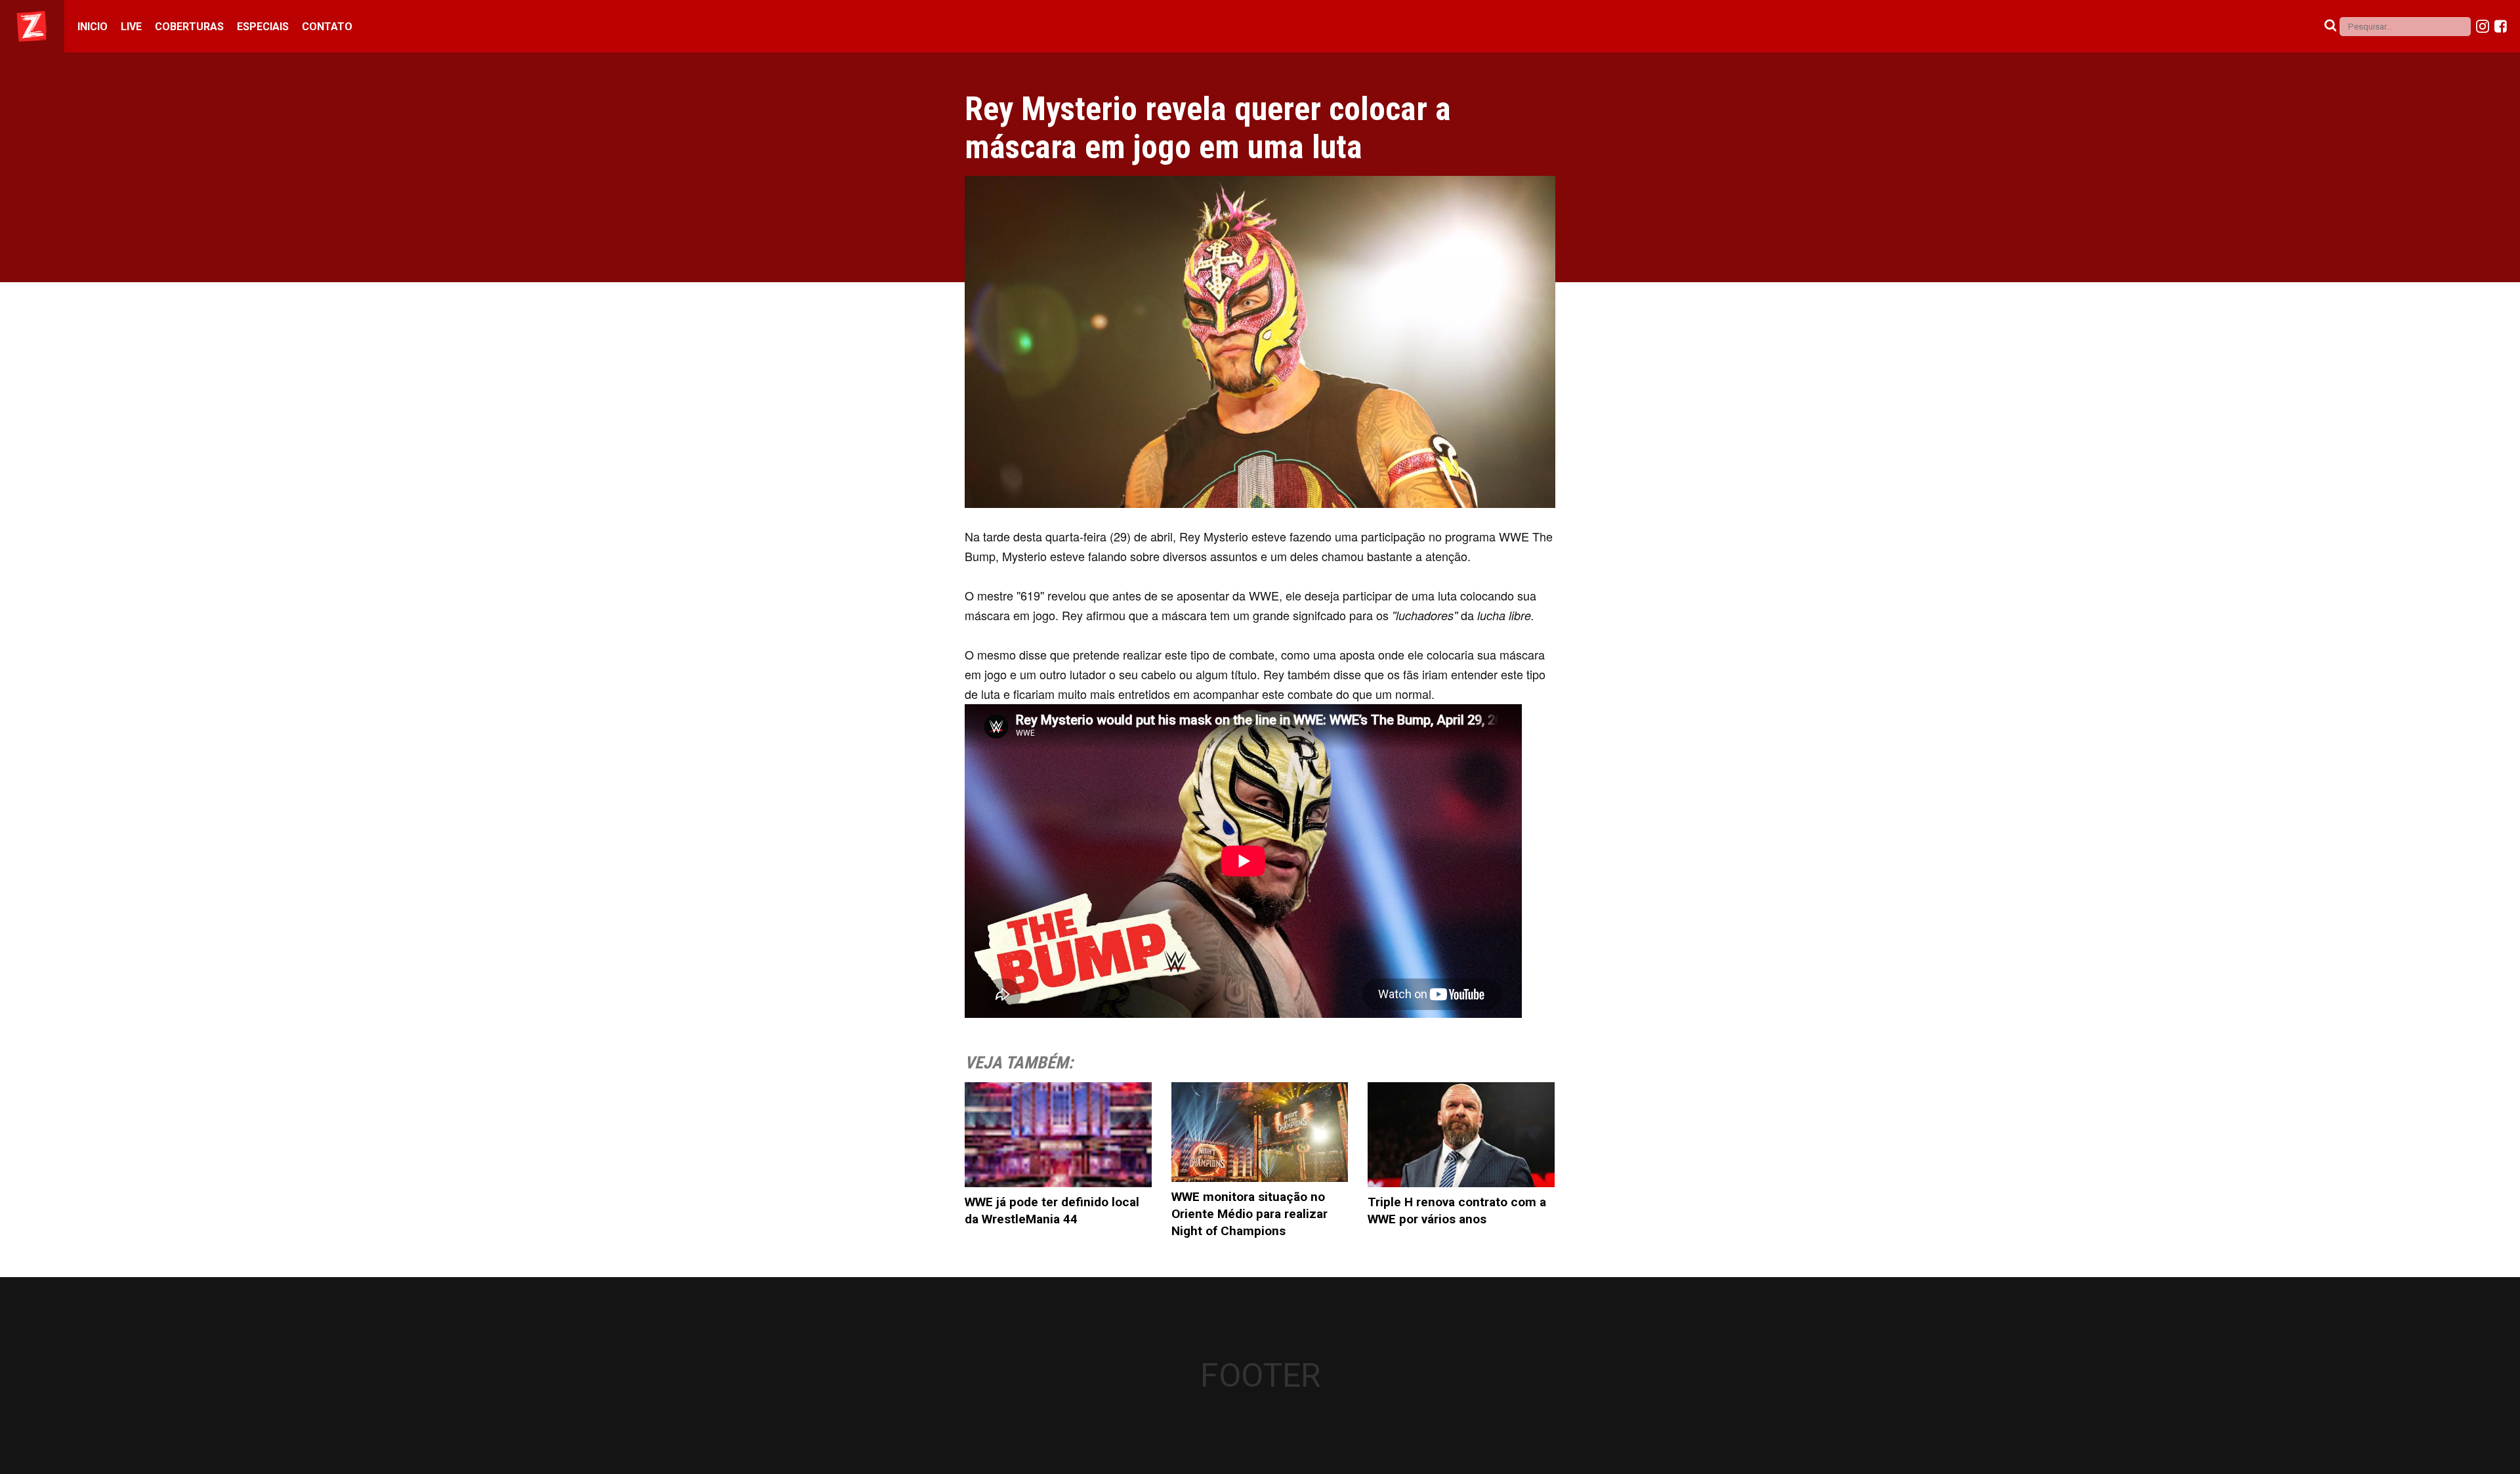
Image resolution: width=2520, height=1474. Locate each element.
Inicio (93, 27)
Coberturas (189, 27)
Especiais (263, 27)
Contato (327, 27)
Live (131, 27)
